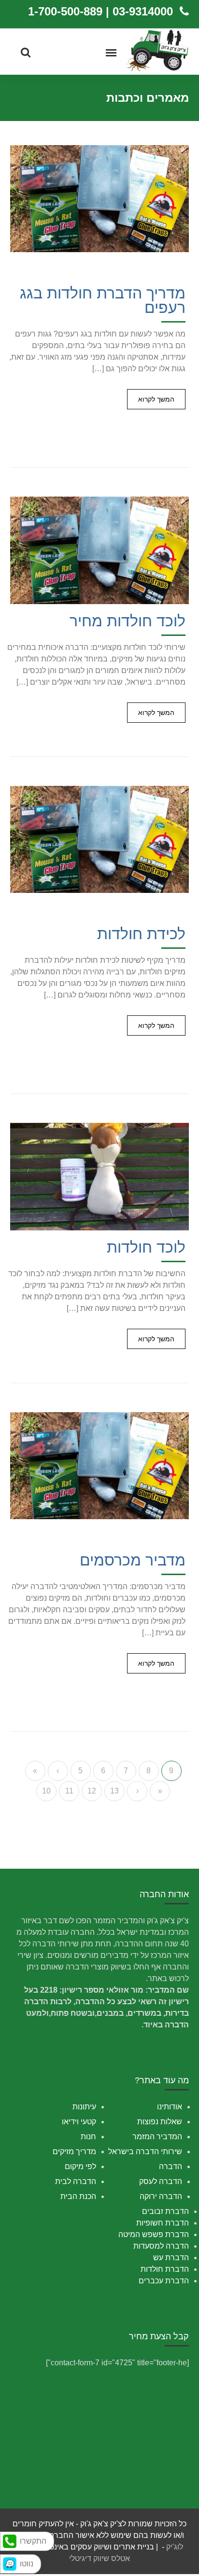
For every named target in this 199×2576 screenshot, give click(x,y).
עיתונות (84, 2107)
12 (92, 1791)
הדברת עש (171, 2258)
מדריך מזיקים (74, 2151)
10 (46, 1791)
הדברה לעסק (161, 2181)
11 (69, 1791)
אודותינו (170, 2107)
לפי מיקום (80, 2166)
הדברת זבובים (165, 2211)
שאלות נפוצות (160, 2122)
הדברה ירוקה (161, 2196)
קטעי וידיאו (79, 2122)
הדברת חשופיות (163, 2223)
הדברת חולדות (165, 2269)
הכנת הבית (78, 2196)
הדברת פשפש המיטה (154, 2234)
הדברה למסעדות (161, 2246)
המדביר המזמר (157, 2137)
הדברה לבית (76, 2181)
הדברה (171, 2166)
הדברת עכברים (164, 2281)
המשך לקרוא (156, 399)
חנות (88, 2137)
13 (114, 1791)
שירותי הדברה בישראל (145, 2151)
